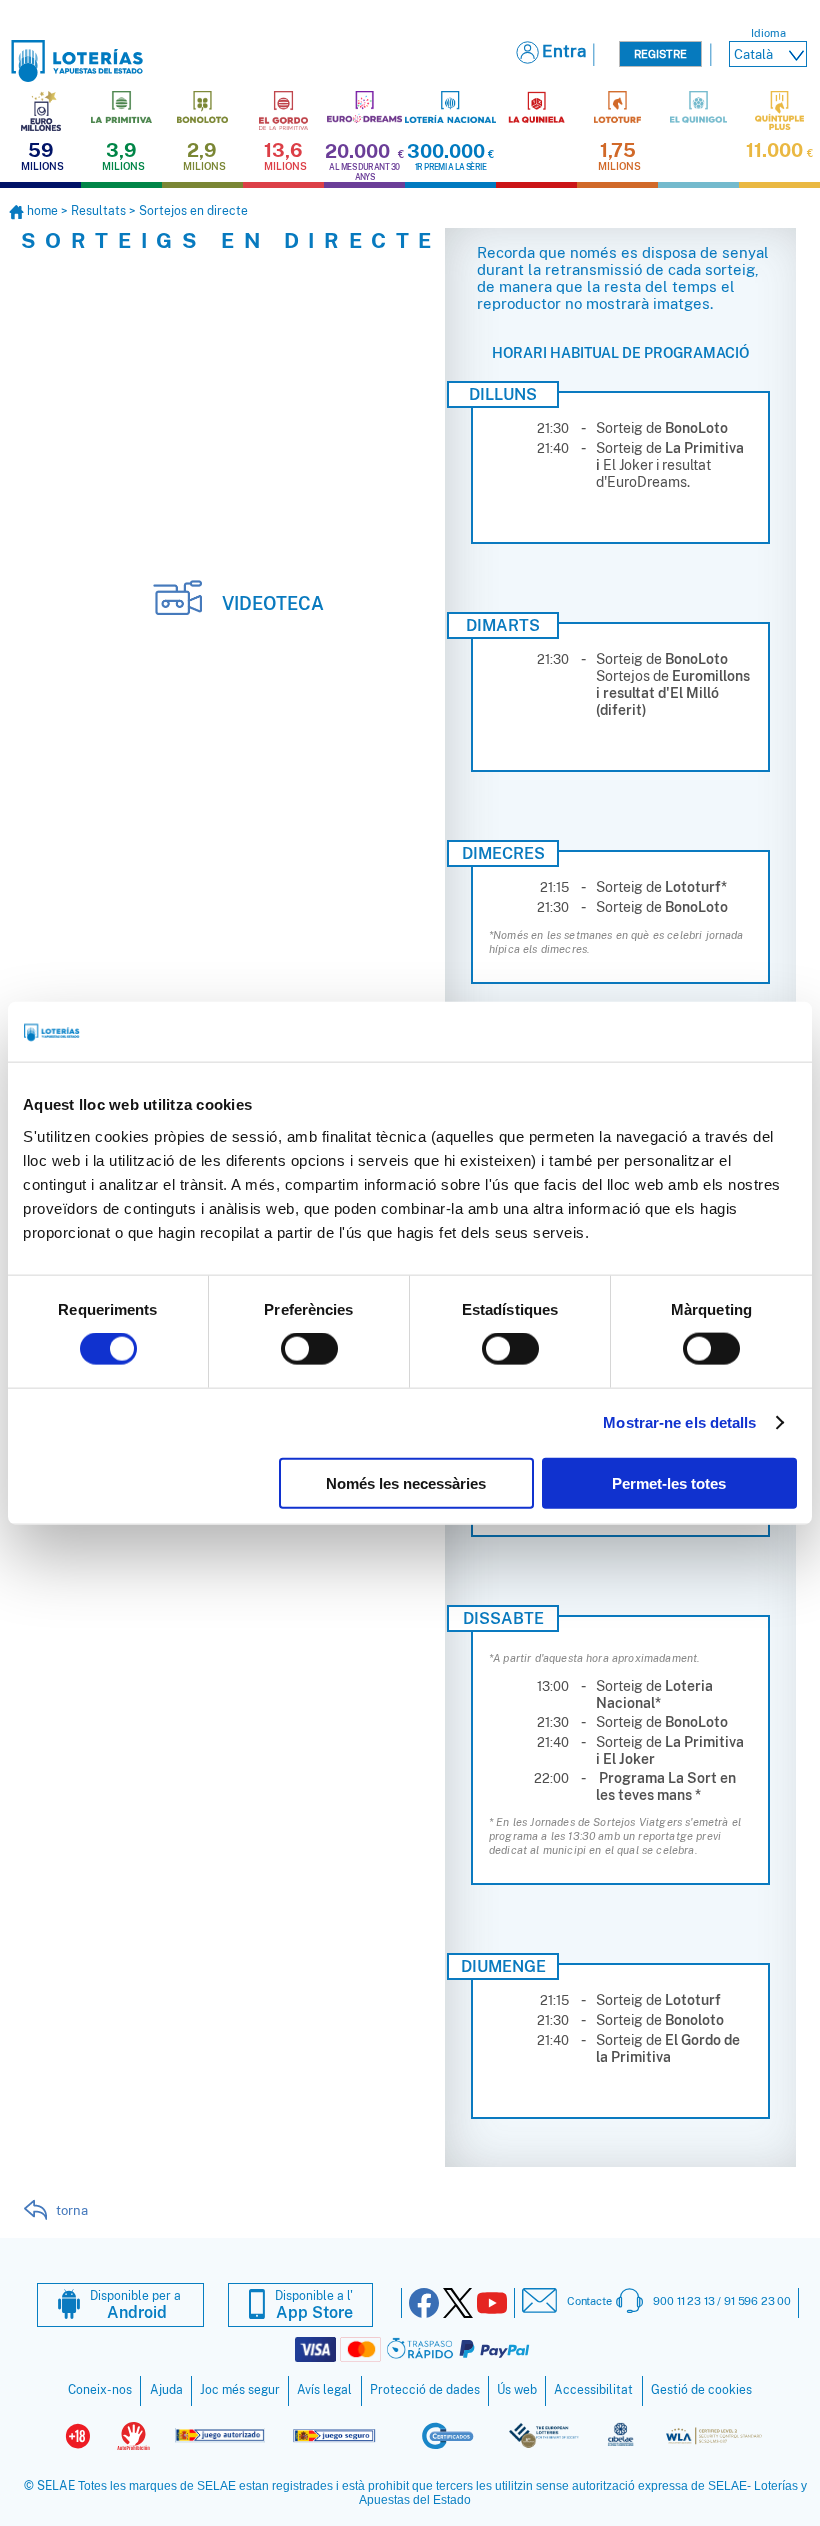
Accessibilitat (593, 2390)
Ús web (517, 2390)
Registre (660, 54)
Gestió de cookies (701, 2390)
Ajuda (166, 2390)
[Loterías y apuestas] (77, 76)
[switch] (309, 1349)
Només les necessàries (406, 1482)
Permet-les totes (669, 1482)
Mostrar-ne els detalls (679, 1422)
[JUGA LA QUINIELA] (536, 136)
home (42, 211)
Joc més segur (240, 2390)
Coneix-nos (100, 2390)
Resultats (98, 211)
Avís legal (324, 2390)
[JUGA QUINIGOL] (698, 136)
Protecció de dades (425, 2390)
